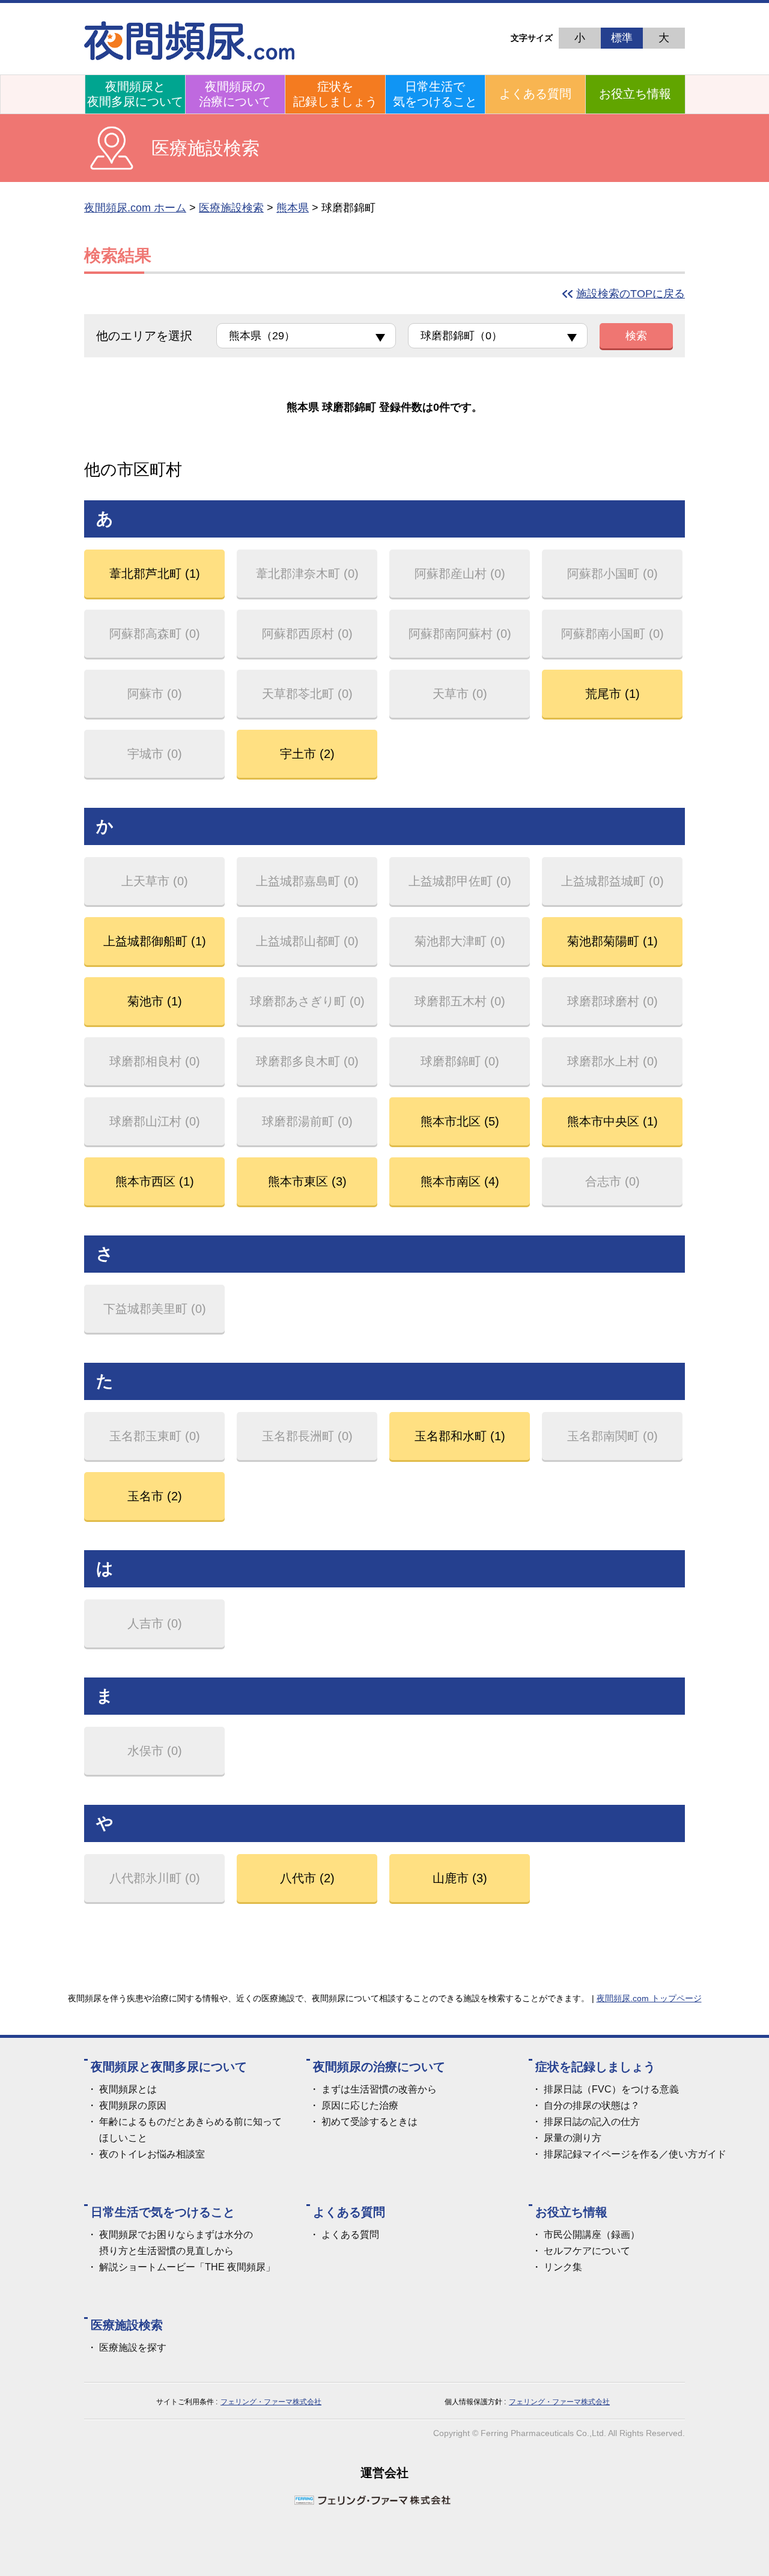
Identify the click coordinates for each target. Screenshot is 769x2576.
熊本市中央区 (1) (612, 1121)
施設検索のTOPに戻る (631, 294)
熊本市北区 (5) (460, 1121)
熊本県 (293, 208)
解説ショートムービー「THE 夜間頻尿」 (187, 2267)
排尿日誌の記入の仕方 (592, 2122)
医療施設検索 (231, 208)
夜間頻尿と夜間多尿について (135, 94)
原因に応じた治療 (360, 2105)
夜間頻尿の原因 (133, 2105)
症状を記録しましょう (335, 94)
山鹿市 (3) (460, 1878)
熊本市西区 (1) (155, 1181)
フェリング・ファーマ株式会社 (271, 2402)
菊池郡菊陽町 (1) (612, 941)
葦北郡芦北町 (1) (155, 574)
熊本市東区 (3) (307, 1181)
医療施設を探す (133, 2347)
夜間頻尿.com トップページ (649, 1998)
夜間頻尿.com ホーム (135, 208)
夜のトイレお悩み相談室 (152, 2154)
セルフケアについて (587, 2251)
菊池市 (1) (155, 1001)
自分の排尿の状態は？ (592, 2105)
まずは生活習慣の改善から (379, 2089)
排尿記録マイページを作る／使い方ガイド (635, 2154)
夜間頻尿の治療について (235, 94)
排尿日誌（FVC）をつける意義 (611, 2089)
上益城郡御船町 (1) (155, 941)
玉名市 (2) (155, 1496)
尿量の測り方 (573, 2138)
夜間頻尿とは (128, 2089)
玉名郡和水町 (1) (460, 1436)
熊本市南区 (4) (460, 1181)
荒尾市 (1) (612, 694)
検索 (636, 336)
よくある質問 (535, 94)
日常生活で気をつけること (435, 94)
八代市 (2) (307, 1878)
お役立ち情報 (635, 94)
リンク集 (563, 2267)
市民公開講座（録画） (592, 2235)
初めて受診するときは (369, 2122)
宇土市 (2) (307, 754)
